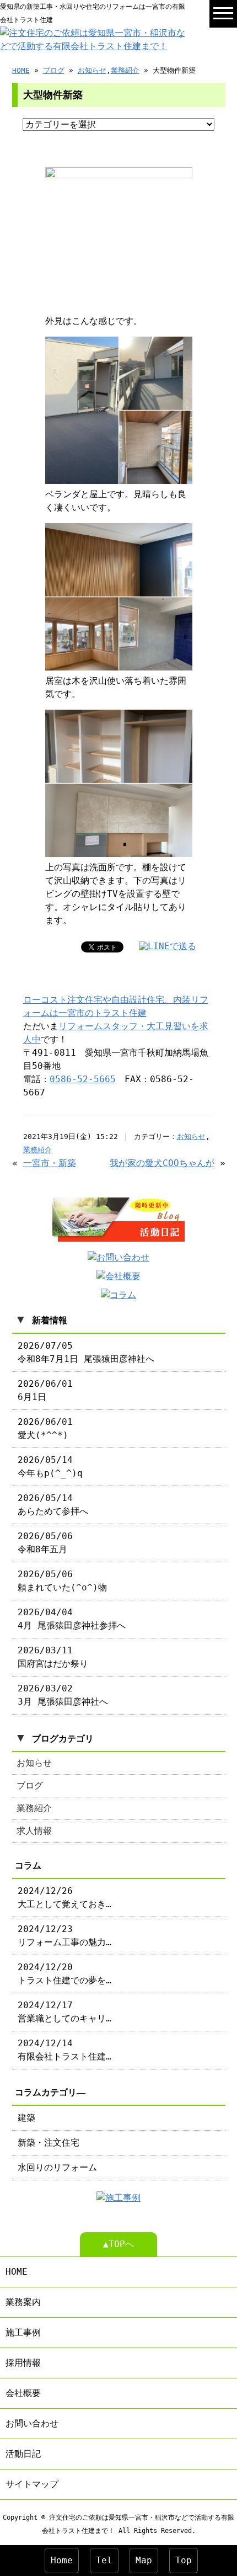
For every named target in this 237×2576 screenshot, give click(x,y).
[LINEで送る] (168, 946)
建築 (26, 2118)
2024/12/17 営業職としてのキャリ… (64, 2012)
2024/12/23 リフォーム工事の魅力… (64, 1936)
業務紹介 (125, 70)
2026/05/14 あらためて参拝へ (53, 1505)
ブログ (54, 70)
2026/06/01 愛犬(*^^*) (45, 1428)
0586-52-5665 (83, 1079)
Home (62, 2560)
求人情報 (34, 1831)
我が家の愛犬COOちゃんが (162, 1163)
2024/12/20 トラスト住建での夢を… (64, 1974)
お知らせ (92, 70)
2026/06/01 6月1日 (45, 1390)
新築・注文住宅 (49, 2143)
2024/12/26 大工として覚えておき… (64, 1898)
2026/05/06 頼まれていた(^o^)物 (62, 1581)
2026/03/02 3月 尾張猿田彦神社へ (63, 1695)
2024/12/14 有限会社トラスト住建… (64, 2050)
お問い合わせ (32, 2423)
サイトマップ (32, 2484)
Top (184, 2560)
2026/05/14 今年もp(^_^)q (50, 1467)
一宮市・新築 (50, 1163)
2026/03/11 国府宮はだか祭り (53, 1657)
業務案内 (23, 2302)
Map (144, 2560)
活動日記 (23, 2454)
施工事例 (23, 2332)
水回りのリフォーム (57, 2167)
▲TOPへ (118, 2244)
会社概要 (23, 2393)
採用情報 (23, 2363)
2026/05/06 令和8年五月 (45, 1543)
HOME (21, 70)
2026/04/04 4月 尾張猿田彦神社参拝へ (72, 1619)
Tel (104, 2560)
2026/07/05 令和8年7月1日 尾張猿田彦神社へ (86, 1352)
